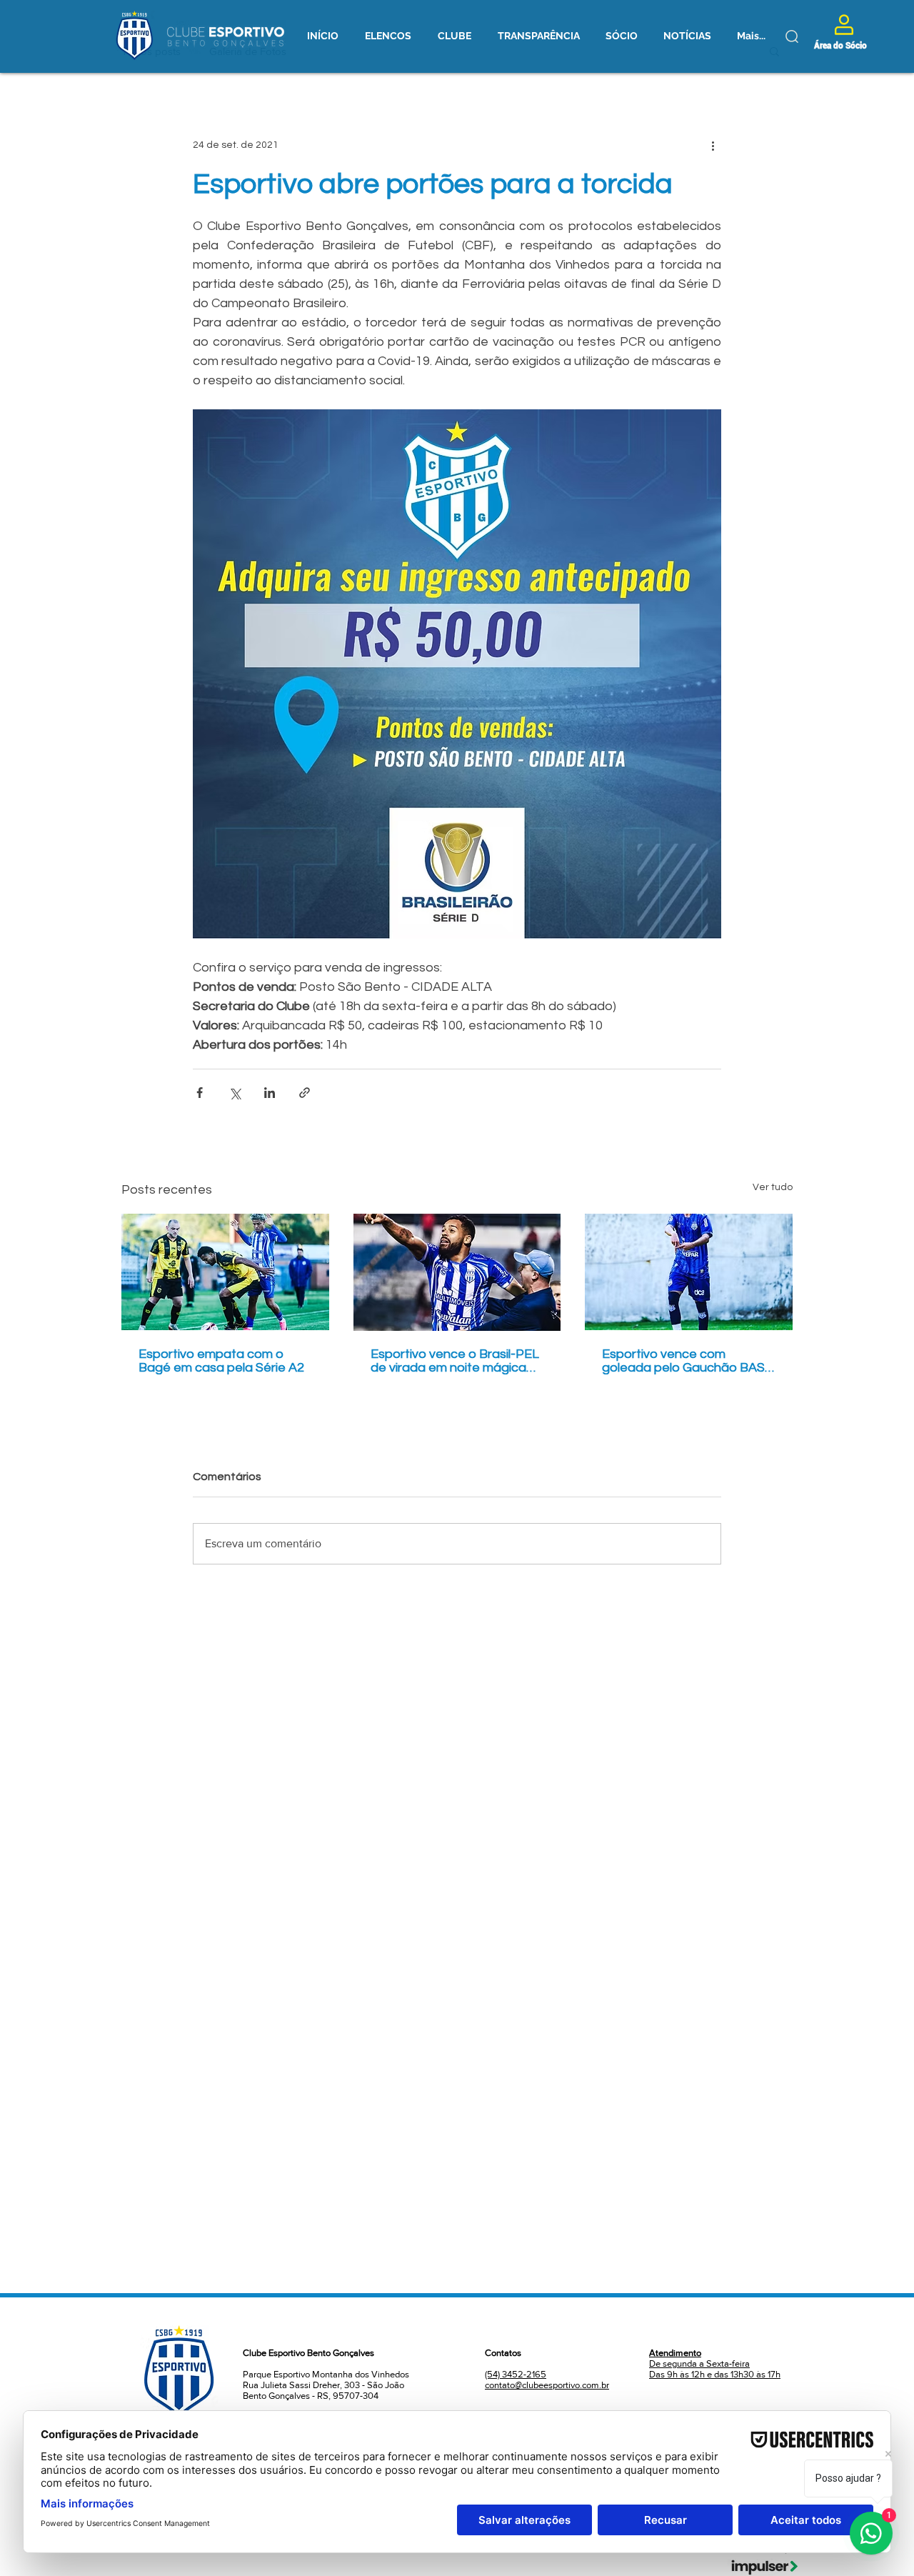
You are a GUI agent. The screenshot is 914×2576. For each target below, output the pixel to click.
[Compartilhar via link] (305, 1093)
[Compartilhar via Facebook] (200, 1093)
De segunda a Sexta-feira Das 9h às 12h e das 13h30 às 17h (715, 2363)
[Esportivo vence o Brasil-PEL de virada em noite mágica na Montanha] (457, 1272)
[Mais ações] (713, 145)
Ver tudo (773, 1187)
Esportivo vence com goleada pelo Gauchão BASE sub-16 (687, 1361)
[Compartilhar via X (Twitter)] (235, 1093)
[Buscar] (792, 36)
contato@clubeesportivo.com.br (547, 2385)
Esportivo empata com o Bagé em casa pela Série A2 (221, 1361)
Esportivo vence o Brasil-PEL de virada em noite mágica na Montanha (455, 1361)
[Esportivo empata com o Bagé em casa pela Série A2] (225, 1272)
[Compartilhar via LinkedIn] (270, 1093)
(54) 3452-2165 (516, 2374)
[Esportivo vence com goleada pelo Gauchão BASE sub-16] (689, 1272)
